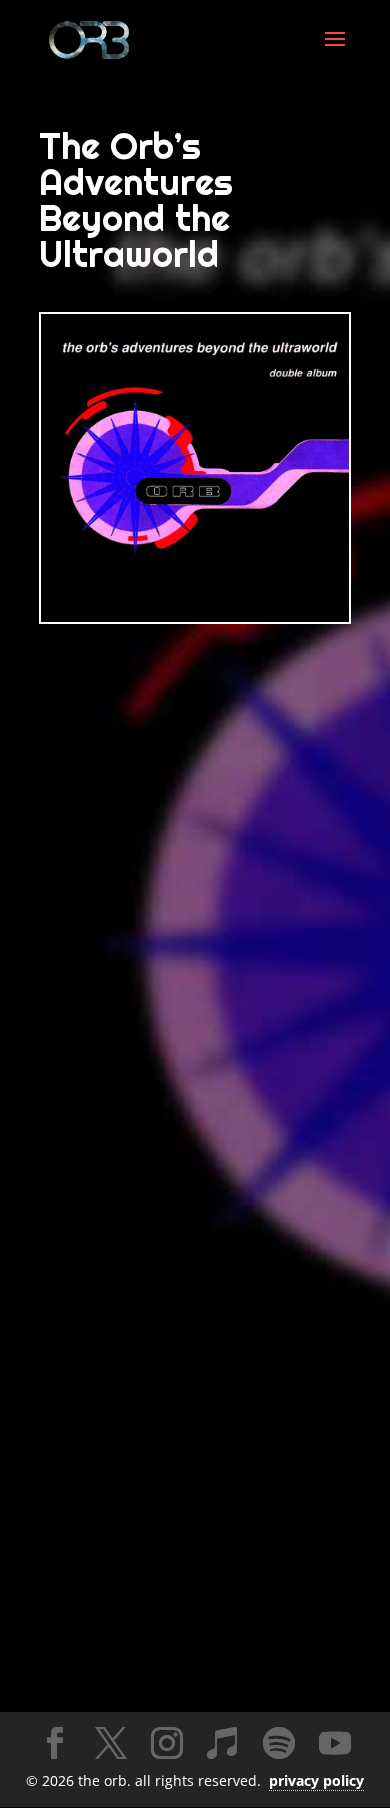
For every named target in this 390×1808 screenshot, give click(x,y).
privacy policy (316, 1780)
